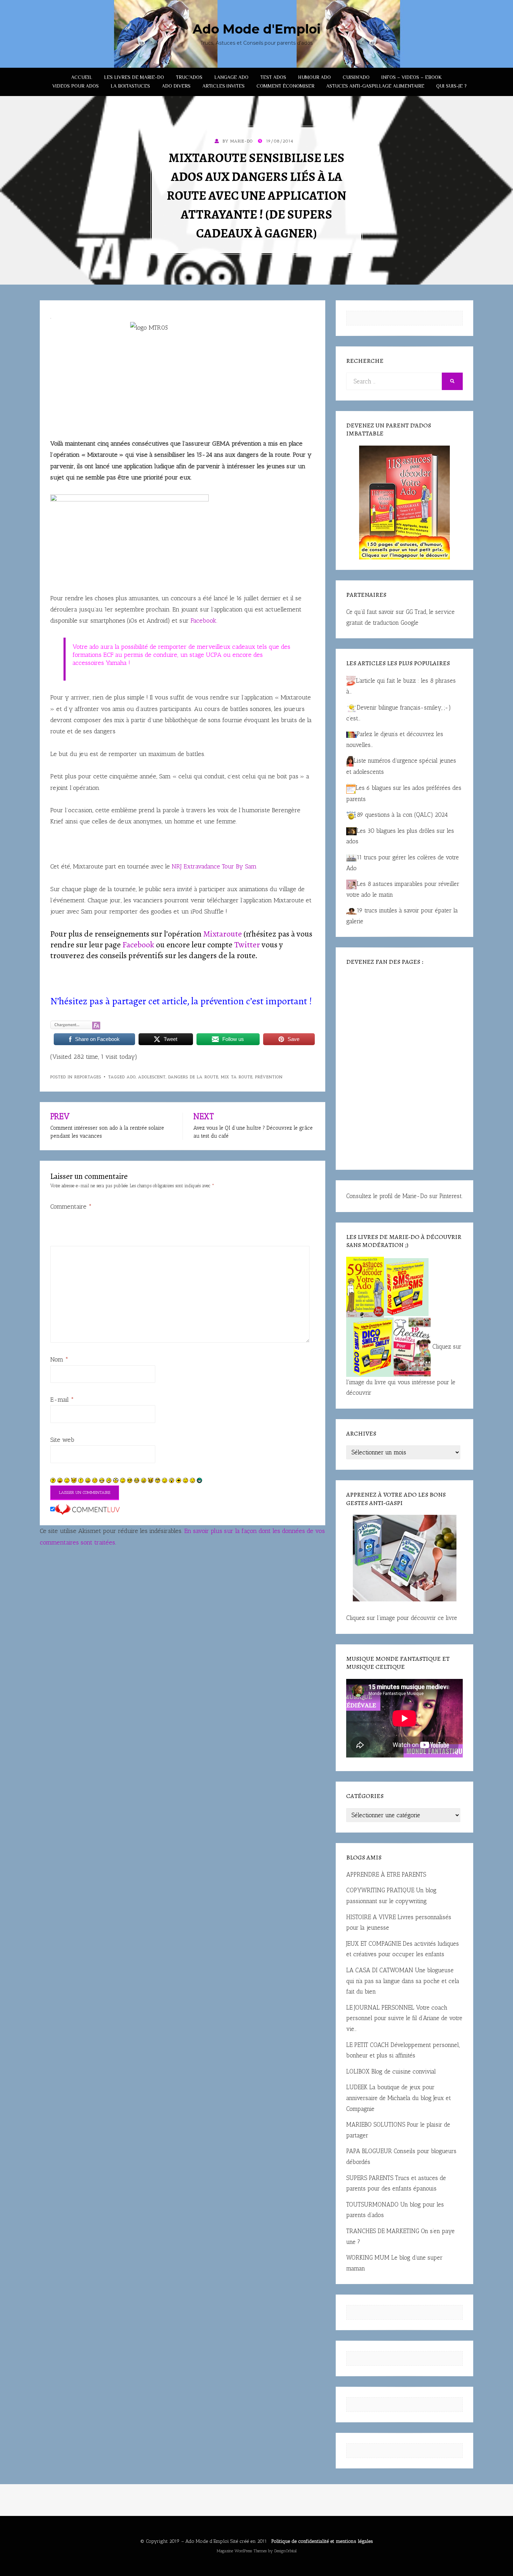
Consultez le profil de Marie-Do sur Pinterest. (404, 1196)
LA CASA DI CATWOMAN (380, 1970)
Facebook (137, 945)
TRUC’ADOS (189, 77)
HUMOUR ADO (314, 77)
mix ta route (237, 1077)
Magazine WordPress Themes (242, 2551)
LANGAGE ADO (231, 77)
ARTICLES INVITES (224, 86)
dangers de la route (193, 1077)
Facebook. (204, 621)
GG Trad (416, 612)
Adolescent (152, 1077)
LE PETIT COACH (367, 2045)
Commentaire (71, 1206)
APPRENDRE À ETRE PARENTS (386, 1874)
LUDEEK (357, 2087)
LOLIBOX (358, 2071)
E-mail (62, 1400)
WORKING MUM (368, 2258)
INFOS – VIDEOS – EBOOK (412, 77)
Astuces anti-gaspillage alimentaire (375, 86)
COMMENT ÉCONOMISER (285, 86)
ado (131, 1077)
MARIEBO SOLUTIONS (376, 2124)
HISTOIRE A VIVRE (371, 1917)
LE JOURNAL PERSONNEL (380, 2008)
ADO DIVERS (176, 86)
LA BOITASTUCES (130, 86)
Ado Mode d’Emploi (207, 2541)
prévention (269, 1077)
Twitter (247, 945)
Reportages (88, 1077)
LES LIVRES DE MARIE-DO (134, 77)
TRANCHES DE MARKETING (383, 2231)
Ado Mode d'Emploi (257, 29)
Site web (62, 1440)
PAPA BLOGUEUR (369, 2151)
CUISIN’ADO (356, 77)
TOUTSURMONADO (372, 2204)
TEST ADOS (273, 77)
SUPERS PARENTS (370, 2178)
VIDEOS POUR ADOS (76, 86)
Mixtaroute (222, 934)
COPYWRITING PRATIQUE (380, 1890)
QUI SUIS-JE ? (451, 86)
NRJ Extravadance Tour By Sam (213, 866)
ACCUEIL (82, 77)
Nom (59, 1359)
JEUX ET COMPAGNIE (374, 1944)
